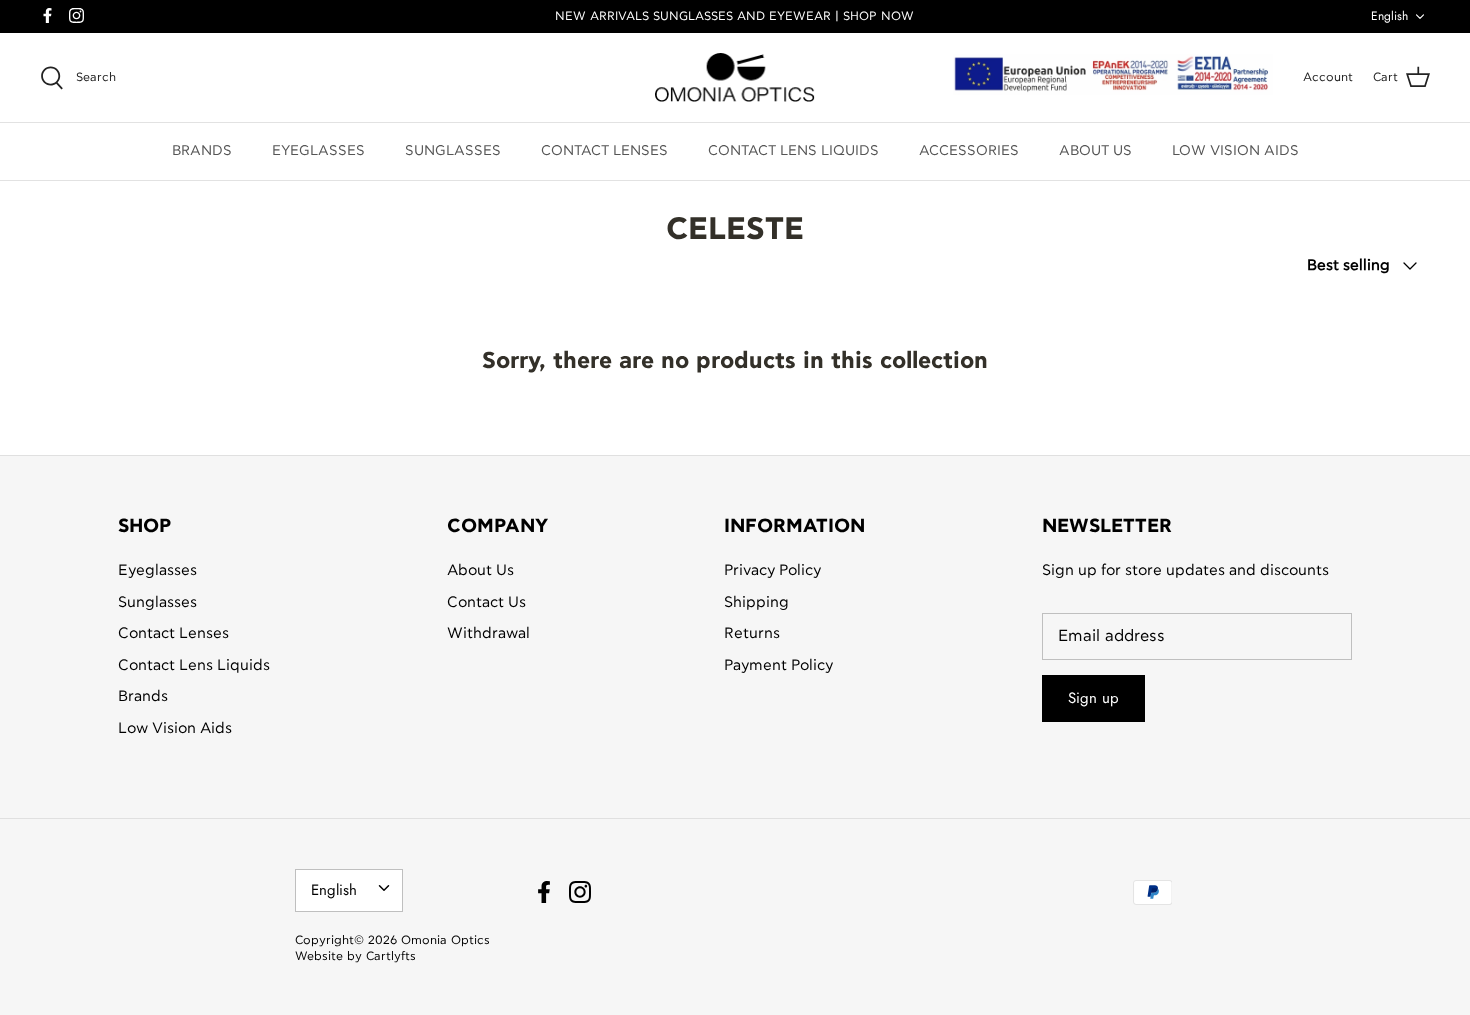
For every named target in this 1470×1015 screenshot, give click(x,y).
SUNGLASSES (453, 151)
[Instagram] (76, 15)
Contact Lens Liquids (194, 665)
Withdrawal (488, 633)
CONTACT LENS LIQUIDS (793, 151)
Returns (752, 633)
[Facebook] (47, 15)
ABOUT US (1095, 151)
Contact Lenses (173, 633)
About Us (480, 570)
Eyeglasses (157, 570)
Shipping (756, 602)
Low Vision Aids (175, 728)
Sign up (1093, 698)
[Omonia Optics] (735, 78)
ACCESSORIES (969, 151)
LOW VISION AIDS (1235, 151)
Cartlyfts (391, 956)
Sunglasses (157, 602)
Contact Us (486, 602)
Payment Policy (778, 665)
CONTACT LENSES (604, 151)
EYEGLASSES (318, 151)
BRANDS (202, 151)
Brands (143, 696)
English (1389, 16)
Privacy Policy (772, 570)
